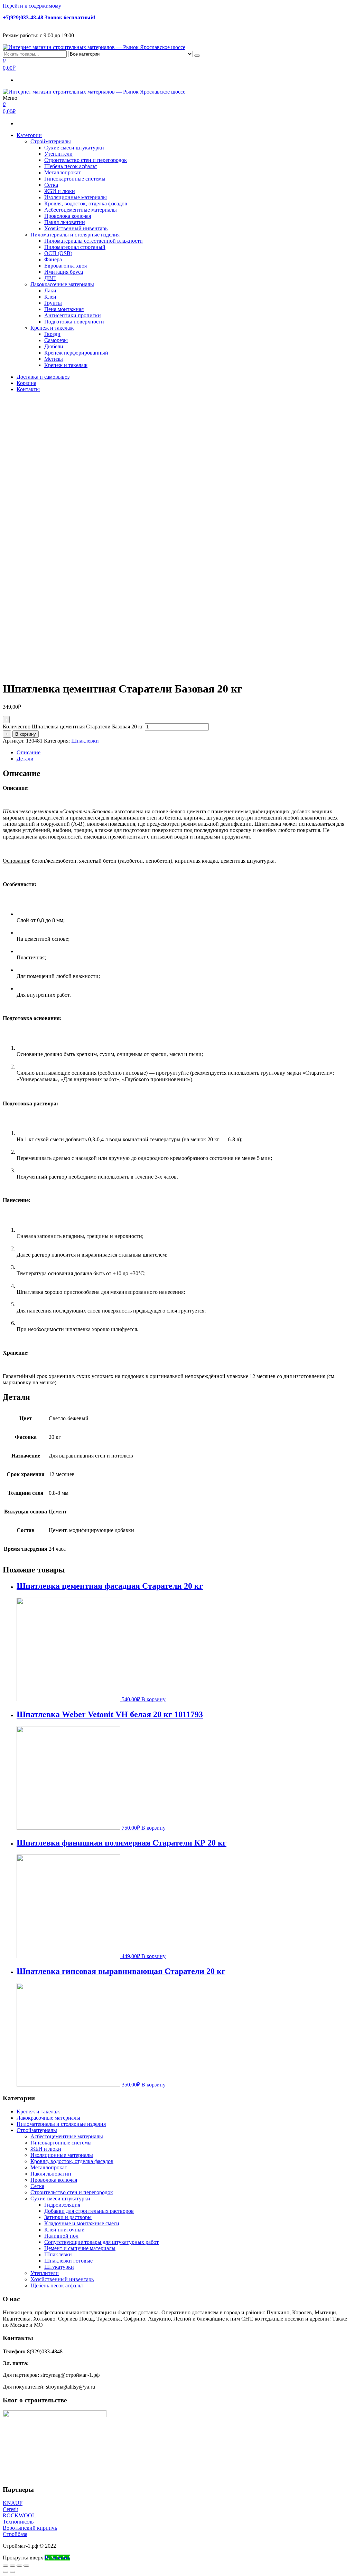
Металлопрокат (63, 172)
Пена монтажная (64, 309)
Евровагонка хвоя (66, 266)
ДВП (50, 278)
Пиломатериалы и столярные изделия (75, 235)
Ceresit (10, 2509)
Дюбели (54, 346)
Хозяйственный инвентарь (76, 228)
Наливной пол (61, 2236)
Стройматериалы (51, 141)
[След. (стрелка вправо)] (12, 2572)
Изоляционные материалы (76, 197)
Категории (29, 135)
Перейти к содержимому (32, 6)
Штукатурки (59, 2267)
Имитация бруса (64, 272)
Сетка (51, 185)
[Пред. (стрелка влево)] (6, 2572)
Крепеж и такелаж (52, 328)
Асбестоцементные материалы (81, 210)
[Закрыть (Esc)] (6, 2566)
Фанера (53, 259)
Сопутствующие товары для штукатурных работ (101, 2242)
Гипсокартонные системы (75, 179)
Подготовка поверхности (74, 322)
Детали (25, 759)
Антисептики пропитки (73, 315)
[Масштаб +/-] (26, 2566)
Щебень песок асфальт (71, 166)
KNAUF (13, 2503)
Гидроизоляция (62, 2205)
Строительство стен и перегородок (86, 160)
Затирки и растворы (68, 2217)
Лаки (50, 290)
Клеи (50, 297)
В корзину (26, 734)
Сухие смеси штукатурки (74, 148)
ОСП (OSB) (58, 253)
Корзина (26, 383)
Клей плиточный (64, 2230)
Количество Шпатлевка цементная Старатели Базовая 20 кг (73, 727)
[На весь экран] (19, 2566)
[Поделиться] (12, 2566)
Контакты (28, 389)
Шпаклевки (85, 741)
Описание (29, 752)
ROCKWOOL (19, 2515)
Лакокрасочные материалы (62, 284)
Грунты (53, 303)
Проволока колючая (68, 216)
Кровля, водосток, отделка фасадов (86, 204)
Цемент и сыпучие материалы (80, 2248)
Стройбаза (15, 2534)
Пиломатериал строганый (75, 247)
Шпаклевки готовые (68, 2261)
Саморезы (56, 340)
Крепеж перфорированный (76, 353)
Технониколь (18, 2522)
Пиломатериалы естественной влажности (94, 241)
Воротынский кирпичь (30, 2528)
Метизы (54, 359)
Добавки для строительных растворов (89, 2211)
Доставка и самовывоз (43, 377)
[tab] (184, 753)
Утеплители (58, 154)
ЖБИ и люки (60, 191)
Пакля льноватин (65, 222)
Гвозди (52, 334)
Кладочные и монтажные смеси (82, 2223)
